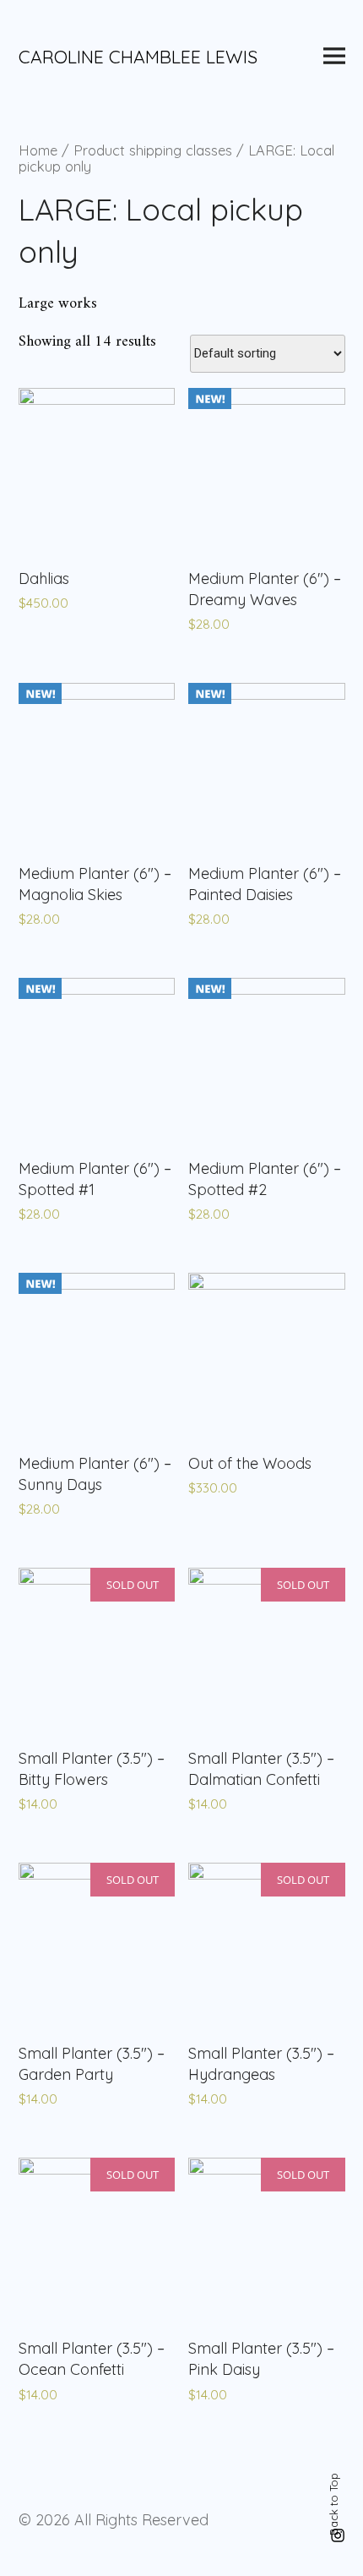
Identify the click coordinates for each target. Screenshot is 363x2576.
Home (38, 150)
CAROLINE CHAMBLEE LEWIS (138, 57)
